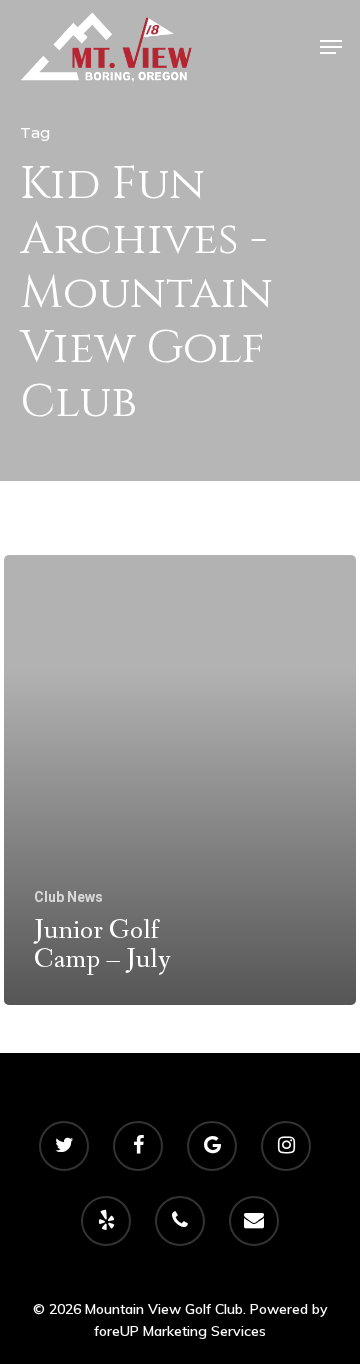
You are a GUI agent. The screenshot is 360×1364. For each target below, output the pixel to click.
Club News (68, 897)
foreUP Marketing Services (180, 1331)
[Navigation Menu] (331, 47)
